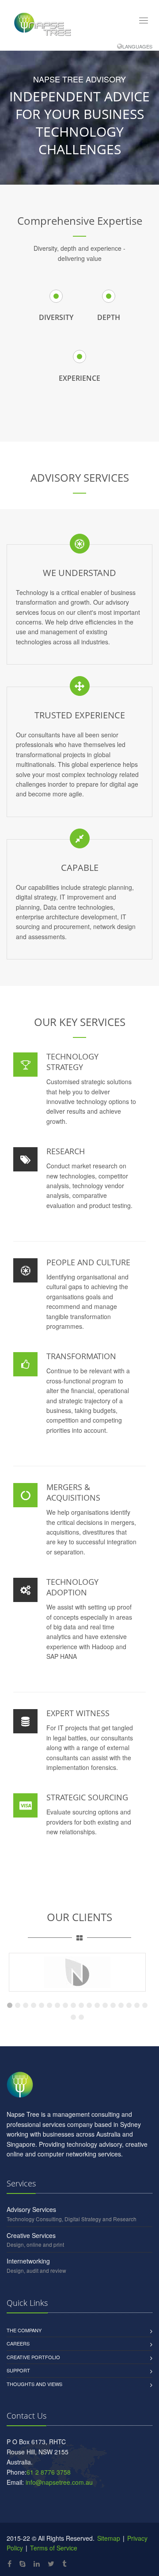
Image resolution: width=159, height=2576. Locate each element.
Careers (18, 2343)
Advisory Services (31, 2209)
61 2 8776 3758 (49, 2472)
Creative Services (31, 2235)
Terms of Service (54, 2548)
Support (18, 2370)
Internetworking (28, 2261)
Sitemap (108, 2538)
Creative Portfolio (33, 2357)
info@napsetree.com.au (59, 2482)
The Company (24, 2330)
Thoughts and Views (34, 2384)
